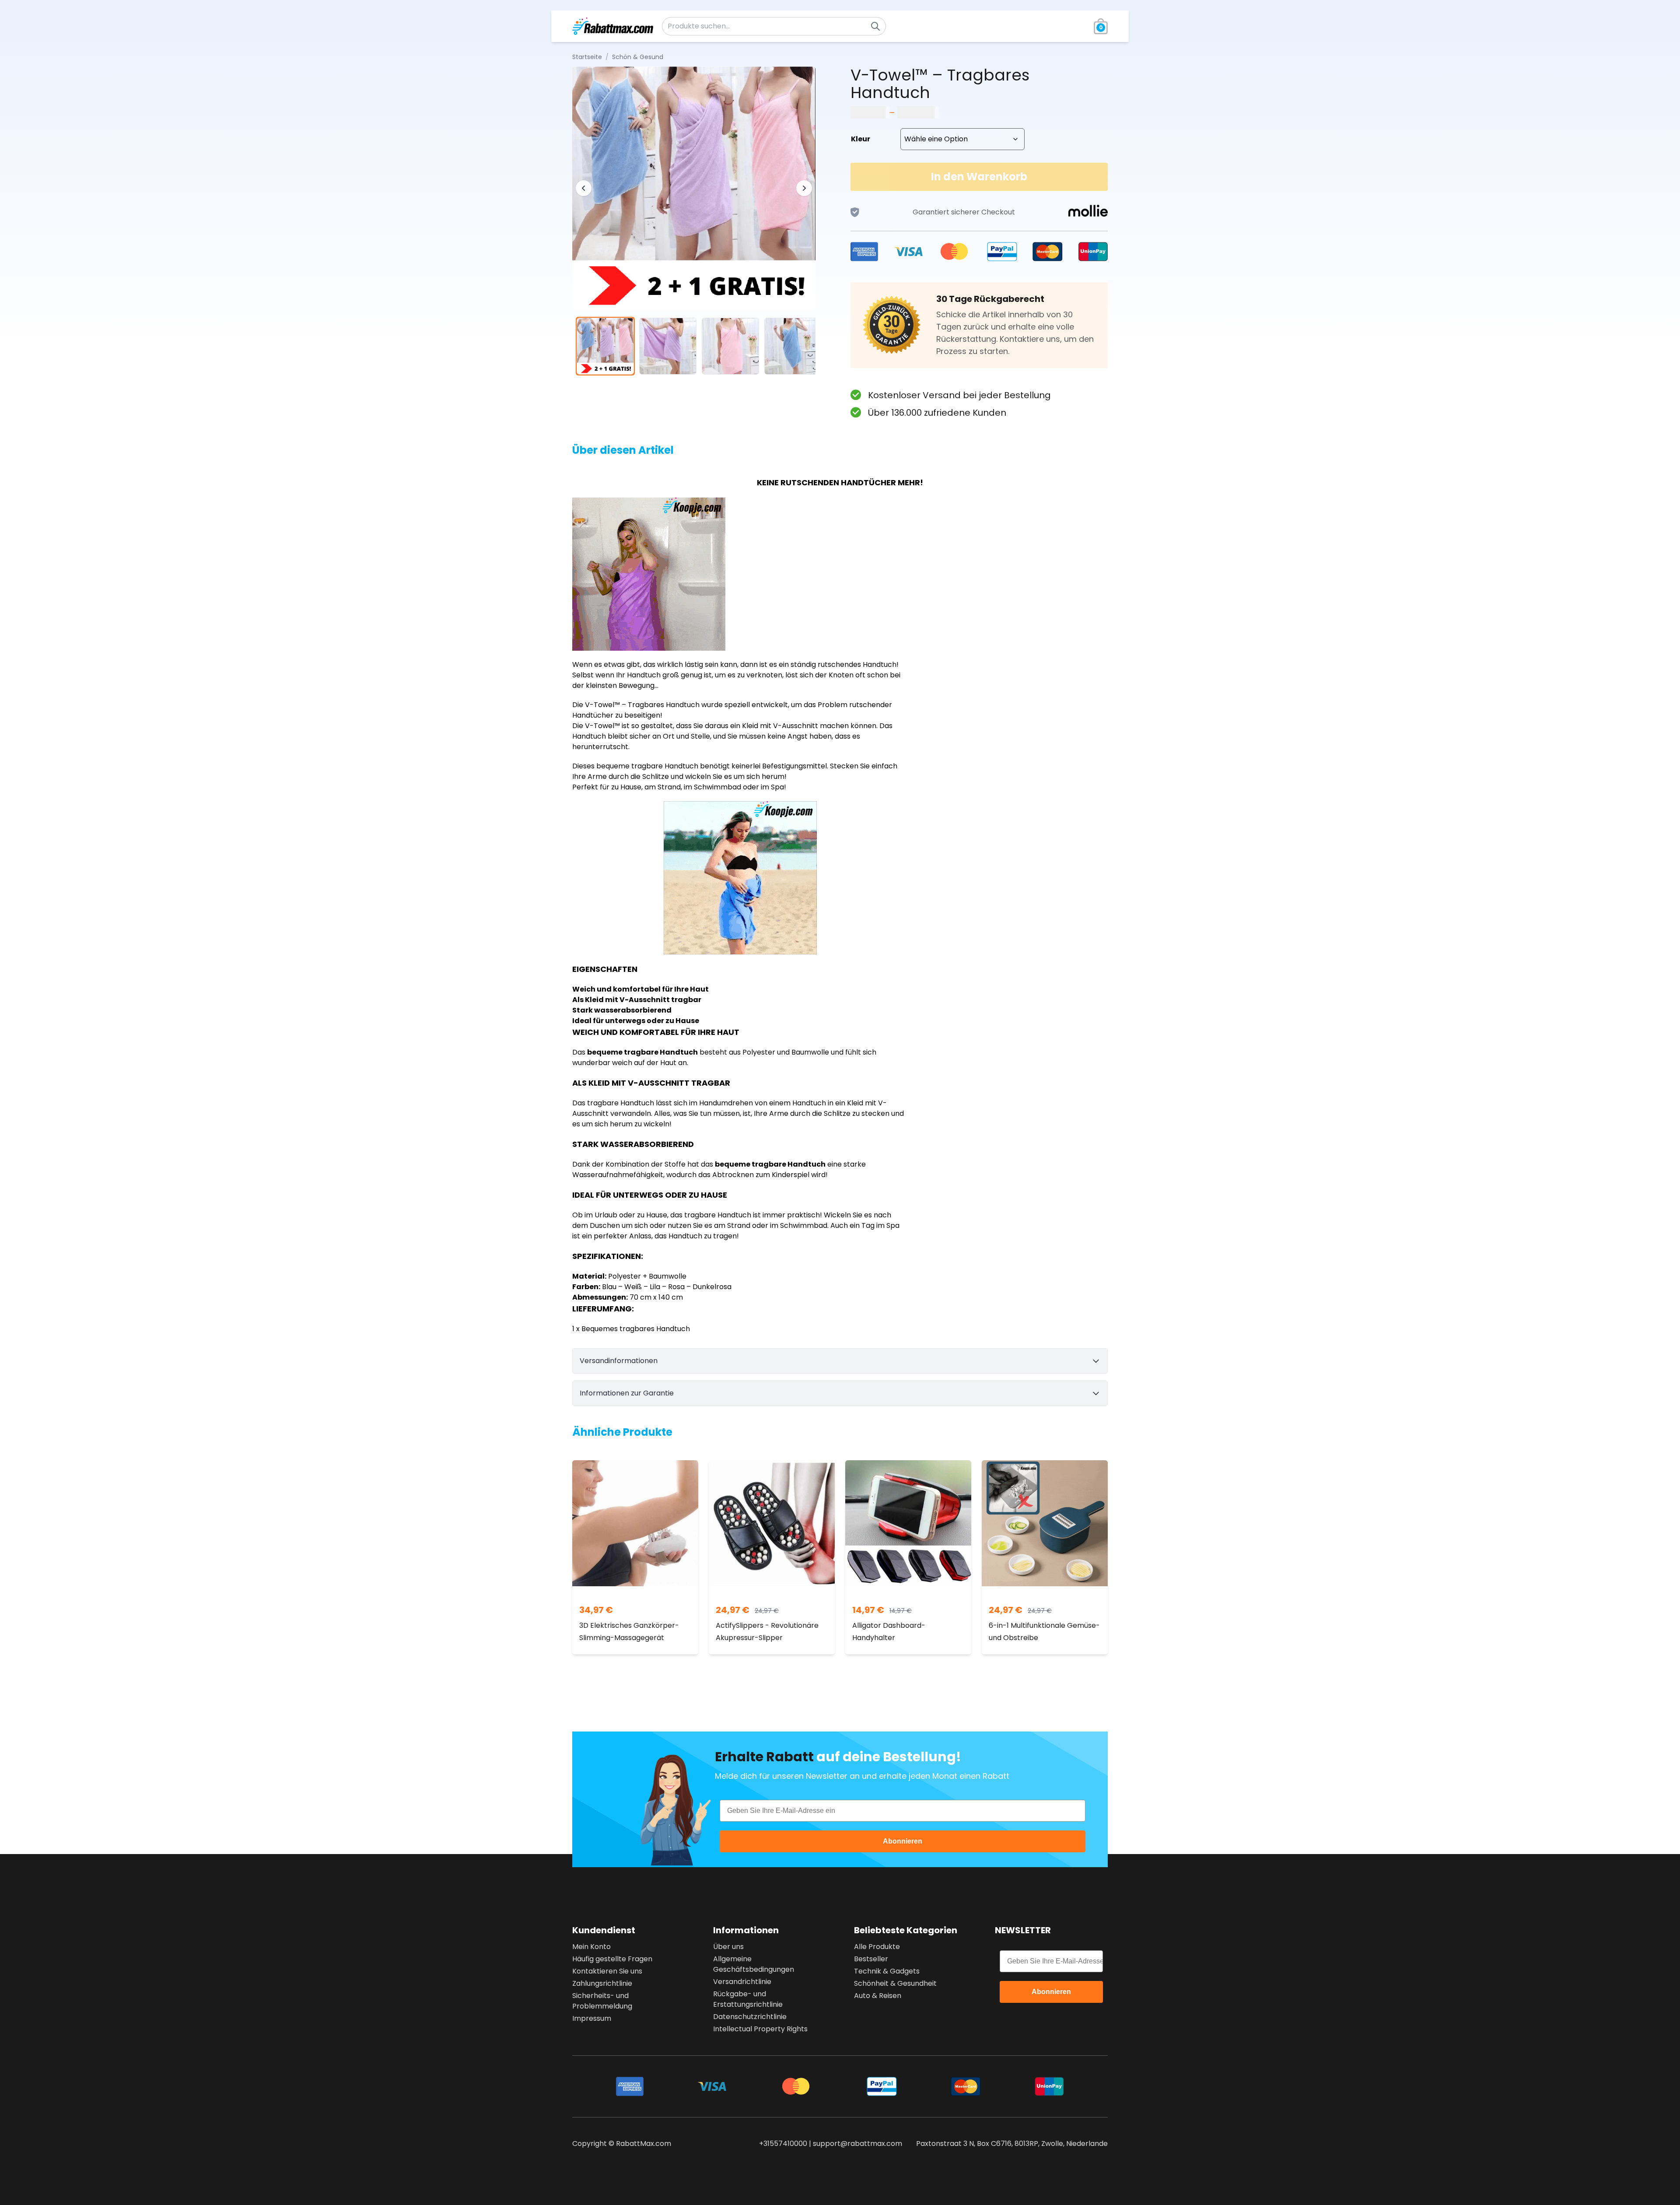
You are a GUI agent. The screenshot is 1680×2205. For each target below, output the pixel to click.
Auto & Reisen (878, 1996)
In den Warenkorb (979, 177)
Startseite (587, 57)
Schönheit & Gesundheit (895, 1983)
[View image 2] (668, 346)
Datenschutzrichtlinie (750, 2017)
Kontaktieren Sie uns (607, 1971)
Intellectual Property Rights (760, 2029)
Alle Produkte (877, 1947)
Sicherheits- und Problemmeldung (602, 2001)
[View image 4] (793, 346)
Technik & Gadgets (887, 1971)
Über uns (728, 1947)
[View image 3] (730, 346)
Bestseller (871, 1959)
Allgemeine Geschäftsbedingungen (754, 1964)
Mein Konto (591, 1947)
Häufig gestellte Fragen (612, 1959)
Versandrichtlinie (742, 1982)
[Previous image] (584, 188)
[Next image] (804, 188)
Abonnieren (903, 1841)
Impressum (592, 2018)
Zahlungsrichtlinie (602, 1983)
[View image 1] (605, 346)
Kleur (861, 139)
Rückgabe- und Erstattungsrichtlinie (748, 1999)
